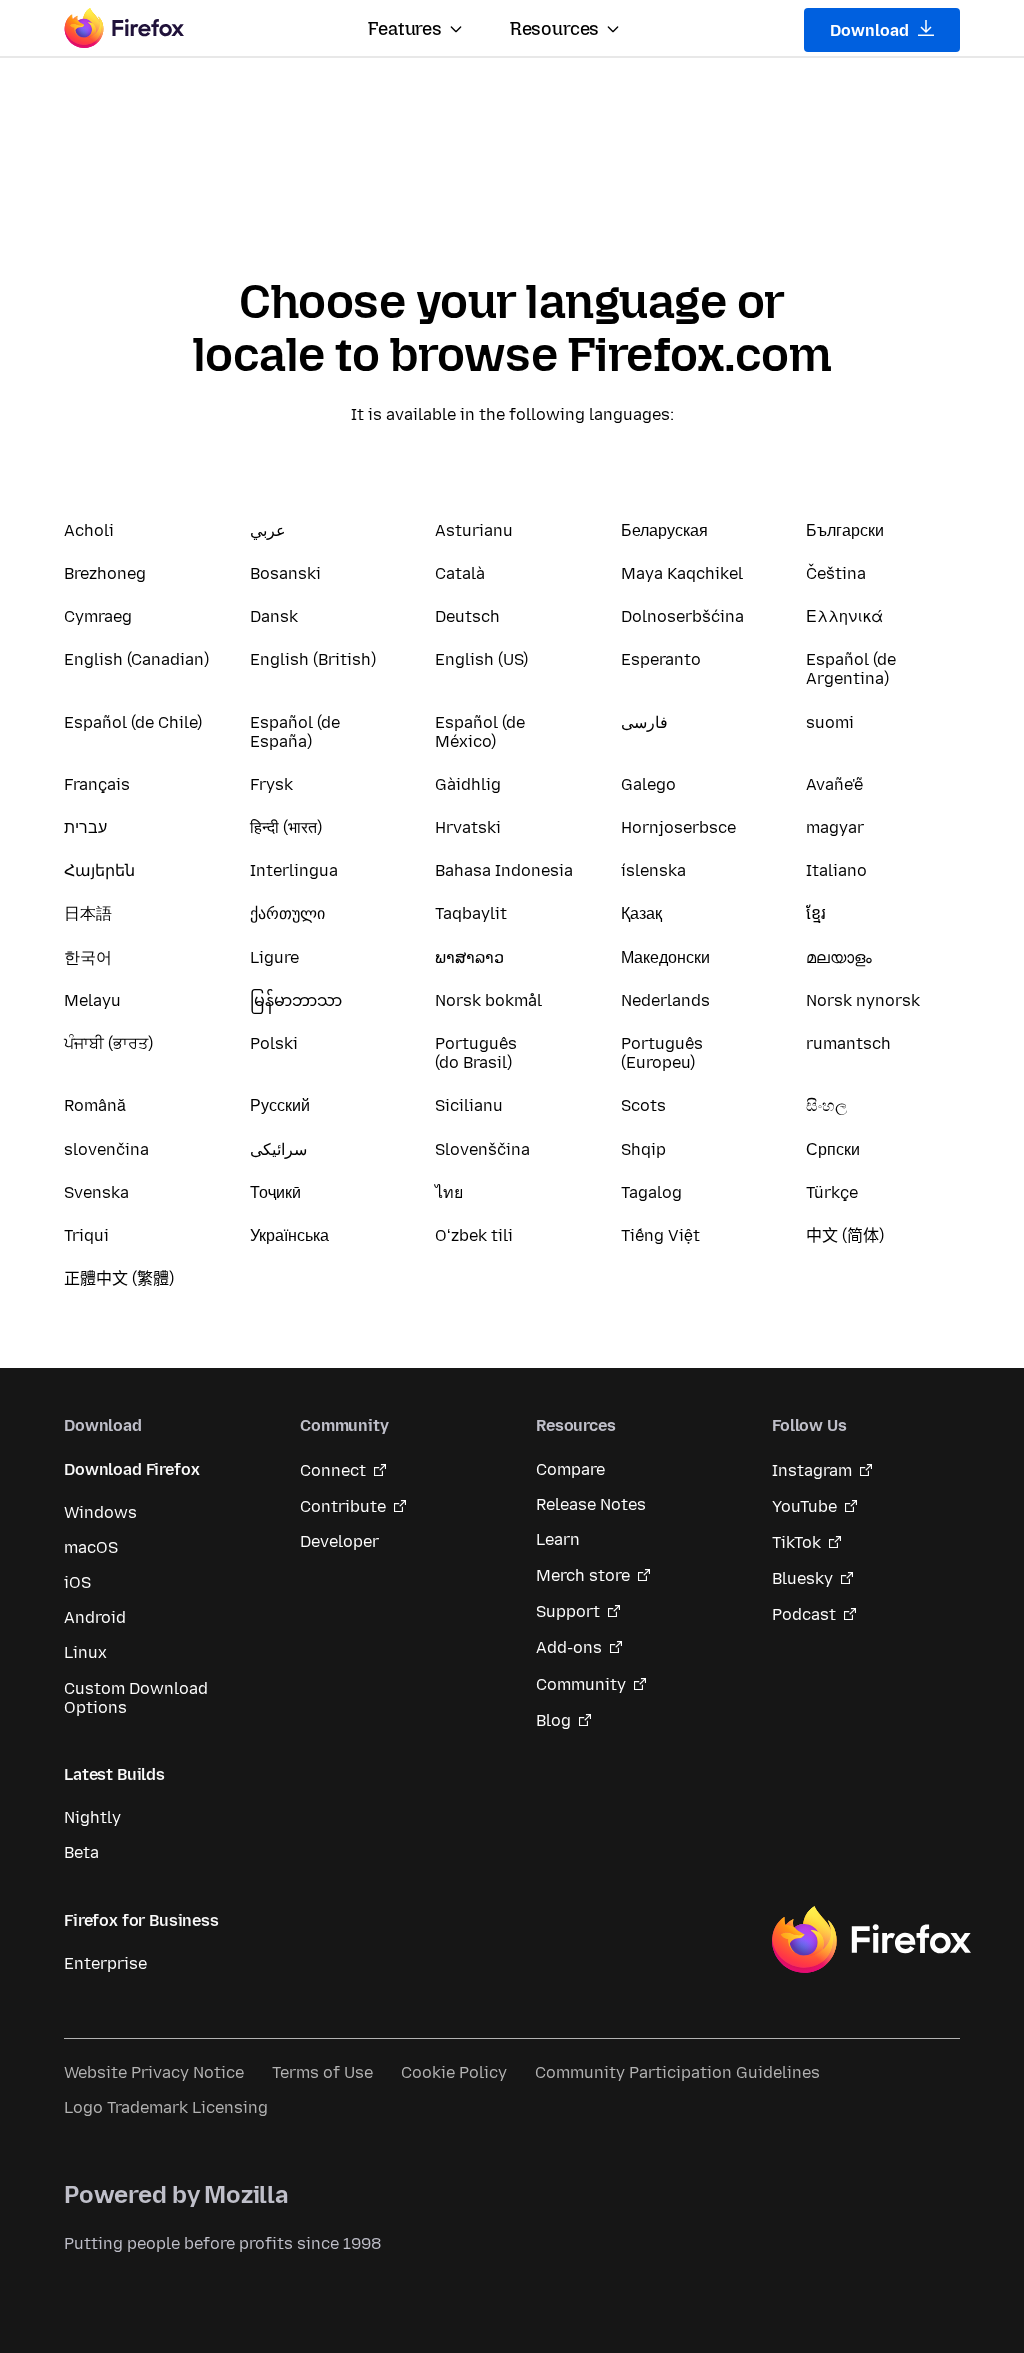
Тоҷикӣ (275, 1192)
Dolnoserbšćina (682, 616)
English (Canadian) (136, 659)
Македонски (665, 957)
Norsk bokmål (488, 1000)
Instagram (812, 1470)
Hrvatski (468, 827)
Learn (558, 1539)
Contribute (343, 1506)
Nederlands (665, 1000)
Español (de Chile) (133, 722)
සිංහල (826, 1105)
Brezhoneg (105, 573)
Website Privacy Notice (154, 2072)
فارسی (644, 722)
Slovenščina (482, 1149)
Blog (553, 1720)
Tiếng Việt (660, 1235)
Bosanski (285, 573)
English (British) (313, 659)
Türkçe (832, 1192)
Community (581, 1684)
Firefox (871, 1940)
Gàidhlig (468, 784)
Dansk (274, 616)
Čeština (836, 573)
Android (95, 1617)
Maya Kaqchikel (682, 573)
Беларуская (664, 530)
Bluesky (802, 1578)
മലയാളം (839, 957)
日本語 (88, 913)
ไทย (449, 1192)
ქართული (287, 913)
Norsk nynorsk (863, 1000)
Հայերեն (99, 870)
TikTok (796, 1542)
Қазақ (641, 913)
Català (460, 573)
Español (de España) (295, 732)
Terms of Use (322, 2072)
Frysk (271, 784)
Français (97, 784)
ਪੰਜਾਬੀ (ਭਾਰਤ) (108, 1043)
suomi (830, 722)
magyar (835, 827)
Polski (274, 1043)
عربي (268, 530)
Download (871, 30)
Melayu (92, 1000)
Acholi (89, 530)
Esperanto (661, 659)
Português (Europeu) (662, 1053)
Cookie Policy (454, 2072)
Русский (280, 1105)
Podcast (804, 1614)
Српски (833, 1149)
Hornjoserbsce (678, 827)
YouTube (804, 1506)
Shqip (643, 1149)
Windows (100, 1512)
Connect (333, 1470)
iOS (77, 1582)
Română (95, 1105)
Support (568, 1611)
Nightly (92, 1817)
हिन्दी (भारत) (286, 827)
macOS (91, 1547)
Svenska (96, 1192)
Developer (339, 1541)
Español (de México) (480, 732)
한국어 (88, 957)
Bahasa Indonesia (504, 870)
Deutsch (467, 616)
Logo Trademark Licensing (166, 2107)
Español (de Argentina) (851, 669)
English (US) (481, 659)
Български (845, 530)
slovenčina (106, 1149)
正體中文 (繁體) (119, 1278)
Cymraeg (98, 616)
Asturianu (474, 530)
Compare (570, 1469)
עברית (85, 827)
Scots (643, 1105)
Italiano (836, 870)
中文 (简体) (845, 1235)
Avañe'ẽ (834, 784)
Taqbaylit (471, 913)
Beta (81, 1852)
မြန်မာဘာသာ (296, 1000)
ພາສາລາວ (469, 957)
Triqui (86, 1235)
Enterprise (105, 1963)
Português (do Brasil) (476, 1053)
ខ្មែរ (816, 913)
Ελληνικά (844, 616)
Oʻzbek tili (474, 1235)
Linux (85, 1652)
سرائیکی (278, 1149)
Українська (289, 1235)
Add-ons (569, 1647)
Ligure (274, 957)
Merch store (583, 1575)
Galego (648, 784)
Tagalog (651, 1192)
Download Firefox (131, 1469)
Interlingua (294, 870)
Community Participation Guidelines (677, 2072)
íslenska (653, 870)
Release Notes (591, 1504)
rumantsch (848, 1043)
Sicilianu (469, 1105)
